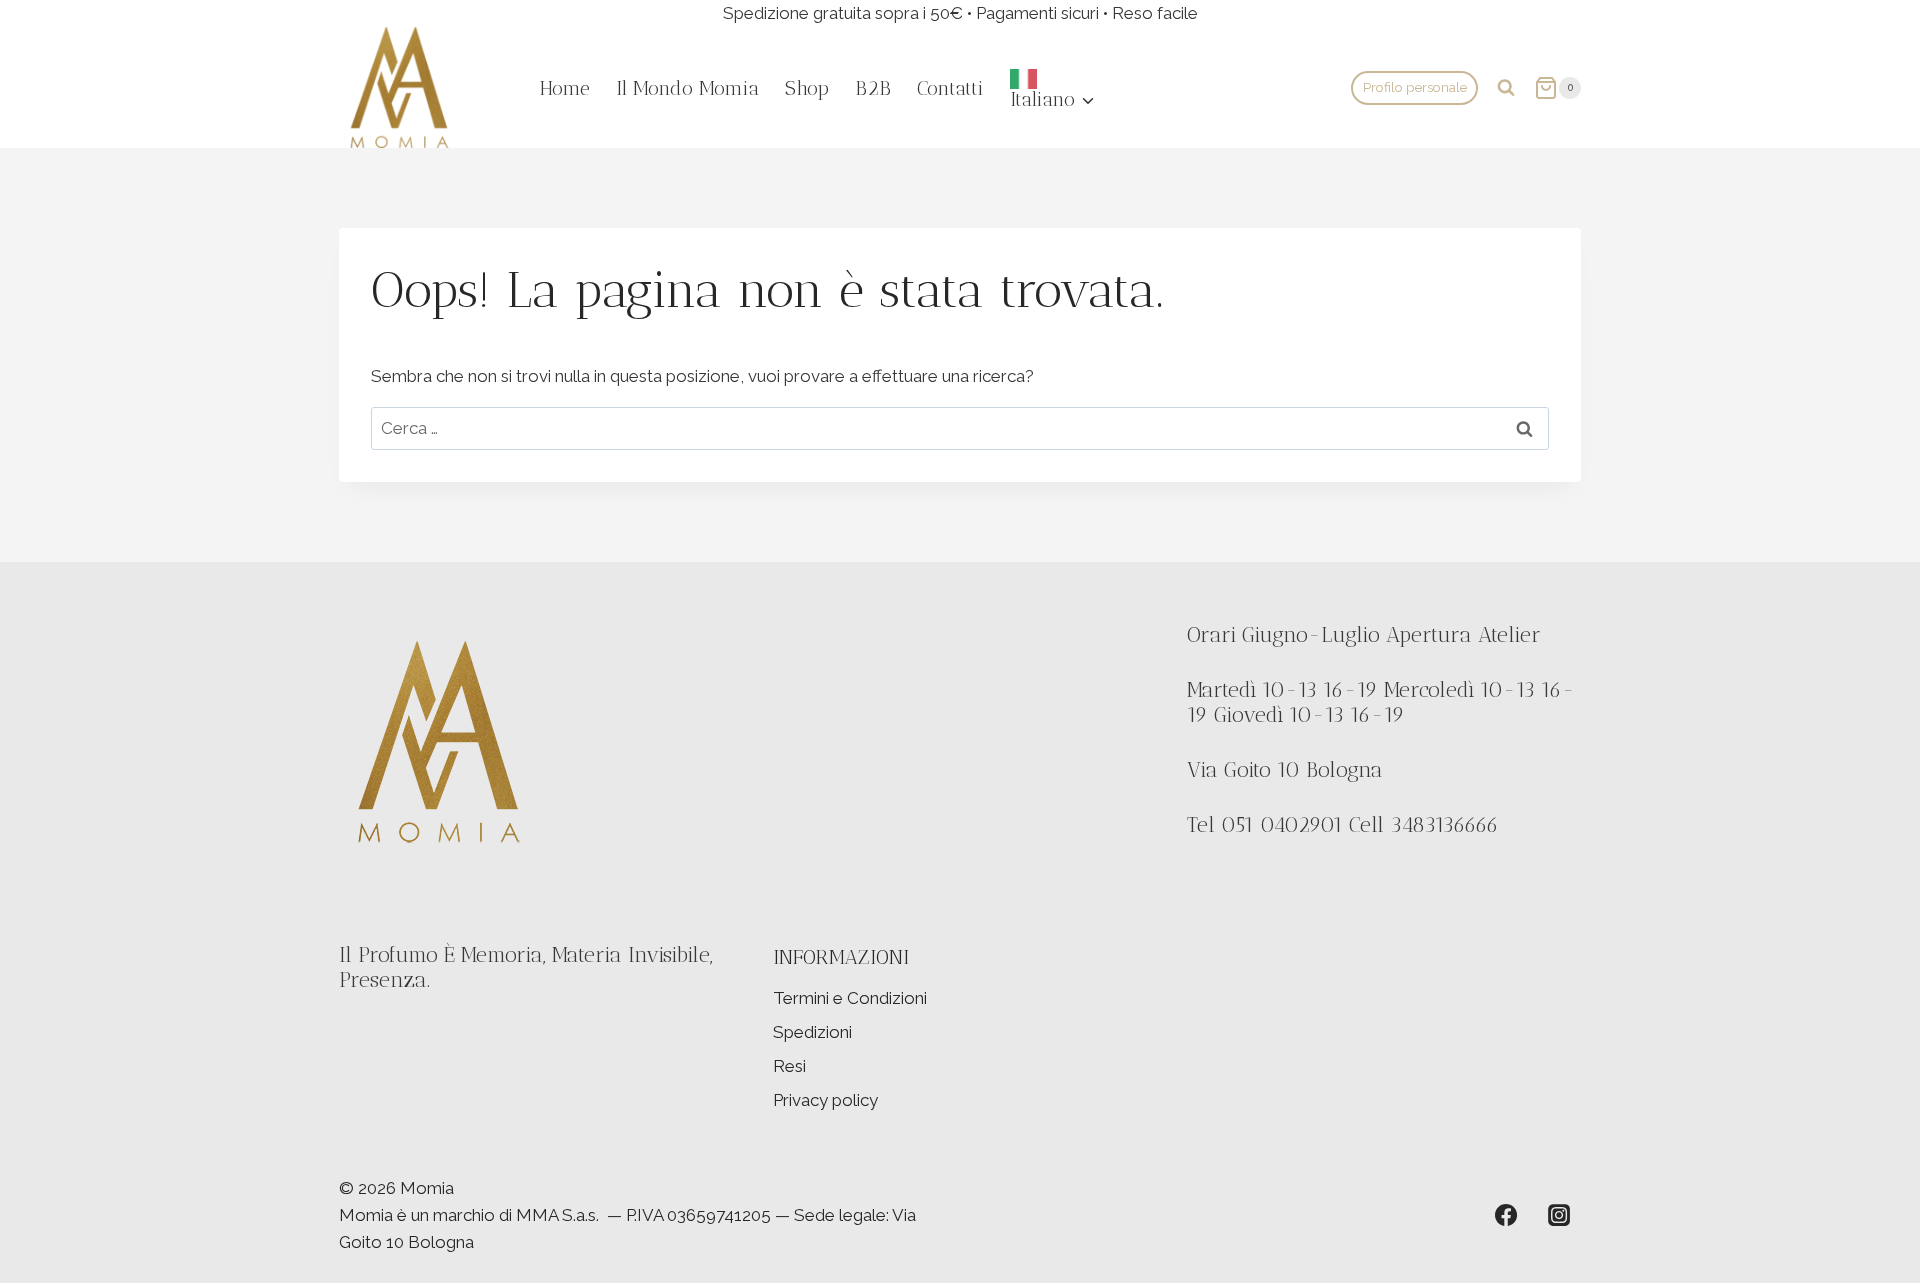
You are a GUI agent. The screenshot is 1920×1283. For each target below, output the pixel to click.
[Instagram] (1559, 1215)
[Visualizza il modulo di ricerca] (1506, 88)
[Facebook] (1506, 1215)
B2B (873, 88)
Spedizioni (812, 1032)
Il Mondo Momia (687, 88)
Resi (789, 1066)
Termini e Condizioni (850, 998)
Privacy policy (825, 1100)
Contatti (950, 88)
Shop (807, 88)
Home (565, 88)
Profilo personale (1415, 87)
